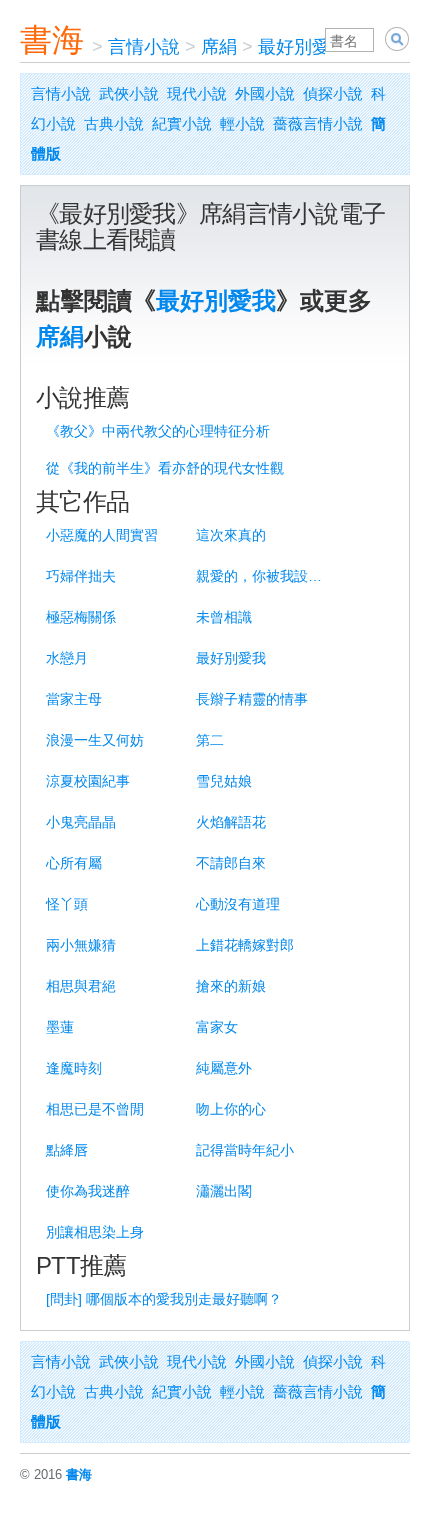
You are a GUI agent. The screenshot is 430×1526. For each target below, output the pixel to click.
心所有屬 (74, 863)
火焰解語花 (231, 822)
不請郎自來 (231, 863)
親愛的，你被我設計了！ (264, 576)
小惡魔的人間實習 (102, 535)
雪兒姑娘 (224, 781)
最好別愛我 (303, 47)
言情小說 (144, 47)
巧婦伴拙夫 (81, 576)
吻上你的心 (231, 1109)
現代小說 (197, 93)
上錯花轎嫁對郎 (245, 945)
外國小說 (265, 93)
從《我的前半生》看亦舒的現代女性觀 (165, 468)
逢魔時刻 (74, 1068)
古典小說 (114, 123)
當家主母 (74, 699)
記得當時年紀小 (245, 1150)
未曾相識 (224, 617)
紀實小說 (182, 123)
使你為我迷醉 (88, 1191)
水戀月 (67, 658)
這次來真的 (231, 535)
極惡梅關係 (81, 617)
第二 (210, 740)
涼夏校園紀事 (88, 781)
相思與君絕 (81, 986)
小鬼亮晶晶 (81, 822)
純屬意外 (224, 1068)
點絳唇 (67, 1150)
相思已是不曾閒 (95, 1109)
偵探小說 (333, 93)
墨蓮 (60, 1027)
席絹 (219, 47)
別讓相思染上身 (95, 1232)
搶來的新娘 (231, 986)
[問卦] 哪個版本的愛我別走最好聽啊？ (164, 1299)
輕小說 (242, 123)
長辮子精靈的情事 (252, 699)
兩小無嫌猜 (81, 945)
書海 (52, 40)
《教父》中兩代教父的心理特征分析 (158, 431)
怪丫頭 (67, 904)
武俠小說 (129, 93)
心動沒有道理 (238, 904)
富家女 (217, 1027)
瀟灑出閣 (224, 1191)
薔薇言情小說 (318, 123)
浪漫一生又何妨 (95, 740)
